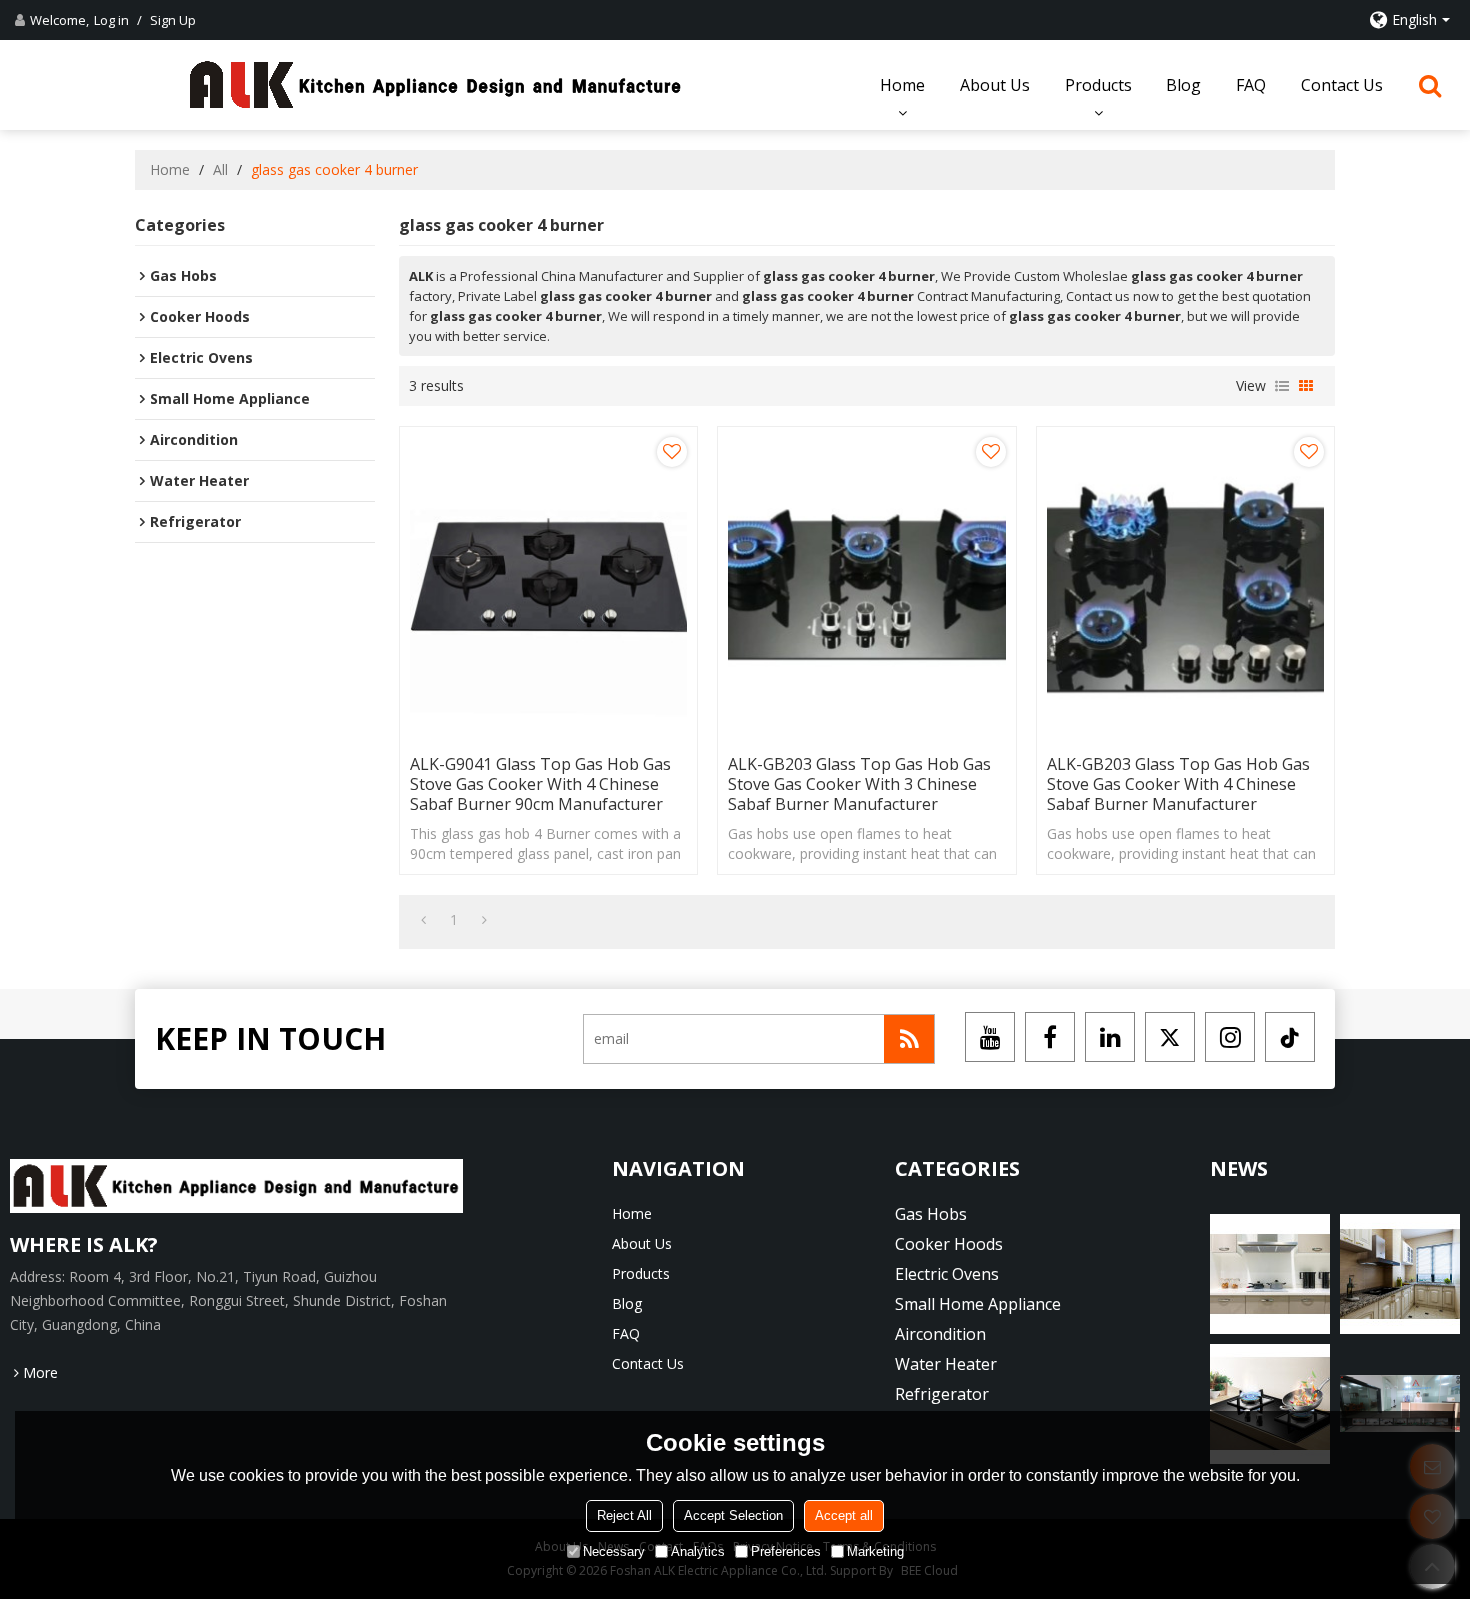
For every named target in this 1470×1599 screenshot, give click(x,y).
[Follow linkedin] (1110, 1037)
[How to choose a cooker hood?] (1400, 1274)
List (1282, 386)
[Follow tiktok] (1290, 1037)
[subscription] (909, 1039)
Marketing (875, 1551)
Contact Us (1342, 85)
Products (1098, 85)
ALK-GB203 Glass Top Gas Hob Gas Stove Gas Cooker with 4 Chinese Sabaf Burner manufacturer (1178, 784)
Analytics (698, 1551)
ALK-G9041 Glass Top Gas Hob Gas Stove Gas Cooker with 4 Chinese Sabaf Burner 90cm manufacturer (540, 784)
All (220, 169)
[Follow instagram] (1230, 1037)
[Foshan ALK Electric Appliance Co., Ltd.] (436, 85)
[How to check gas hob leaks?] (1270, 1274)
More (40, 1372)
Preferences (786, 1551)
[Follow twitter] (1170, 1037)
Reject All (624, 1515)
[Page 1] (423, 920)
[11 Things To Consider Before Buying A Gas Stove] (1400, 1404)
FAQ (1251, 85)
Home (902, 85)
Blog (1183, 85)
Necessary (614, 1551)
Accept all (844, 1515)
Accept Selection (733, 1515)
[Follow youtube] (990, 1037)
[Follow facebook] (1050, 1037)
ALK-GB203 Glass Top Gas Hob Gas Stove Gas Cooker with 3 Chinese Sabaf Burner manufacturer (859, 784)
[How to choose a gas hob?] (1270, 1404)
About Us (995, 85)
